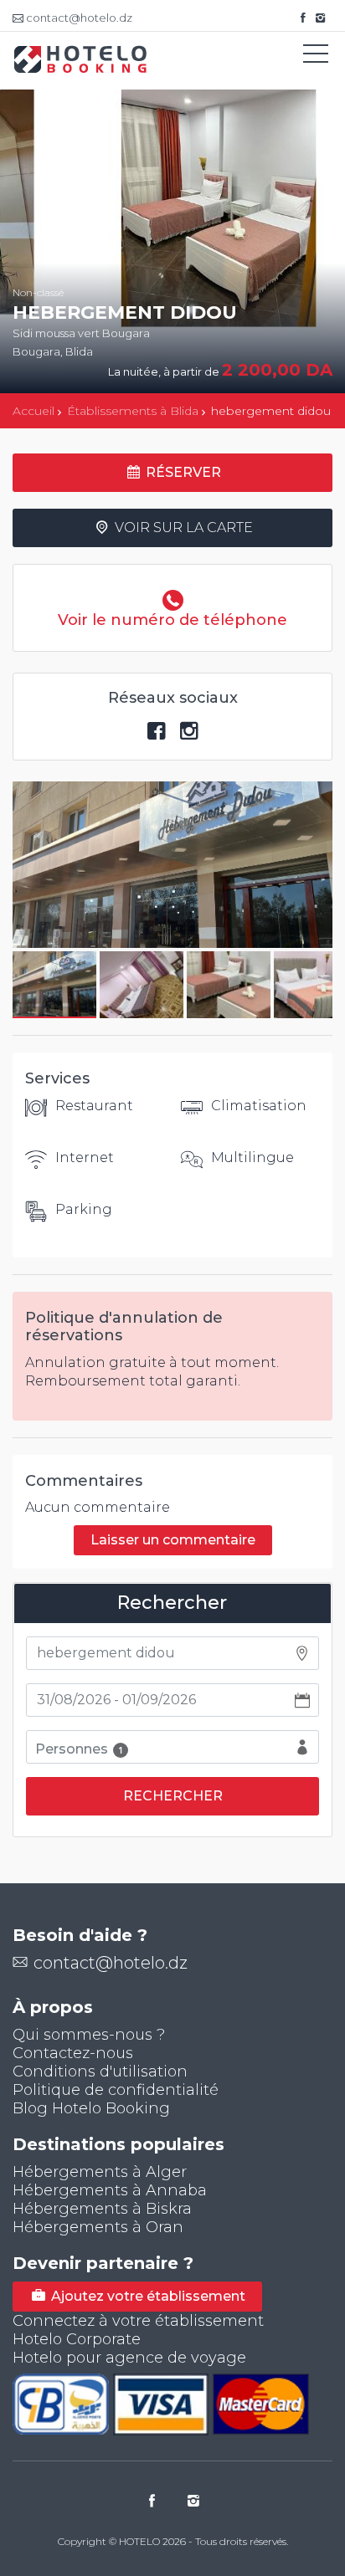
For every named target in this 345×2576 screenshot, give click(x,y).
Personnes (79, 1749)
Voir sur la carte (182, 527)
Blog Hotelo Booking (91, 2108)
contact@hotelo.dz (111, 1963)
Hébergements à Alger (100, 2172)
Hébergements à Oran (98, 2227)
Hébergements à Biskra (102, 2209)
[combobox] (172, 1653)
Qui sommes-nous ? (89, 2035)
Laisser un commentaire (173, 1540)
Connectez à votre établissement (138, 2321)
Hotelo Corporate (77, 2339)
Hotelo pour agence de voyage (129, 2358)
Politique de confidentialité (116, 2090)
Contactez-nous (73, 2053)
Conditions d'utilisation (100, 2072)
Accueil (33, 411)
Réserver (182, 472)
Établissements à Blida (133, 411)
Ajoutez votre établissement (147, 2296)
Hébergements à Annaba (110, 2190)
